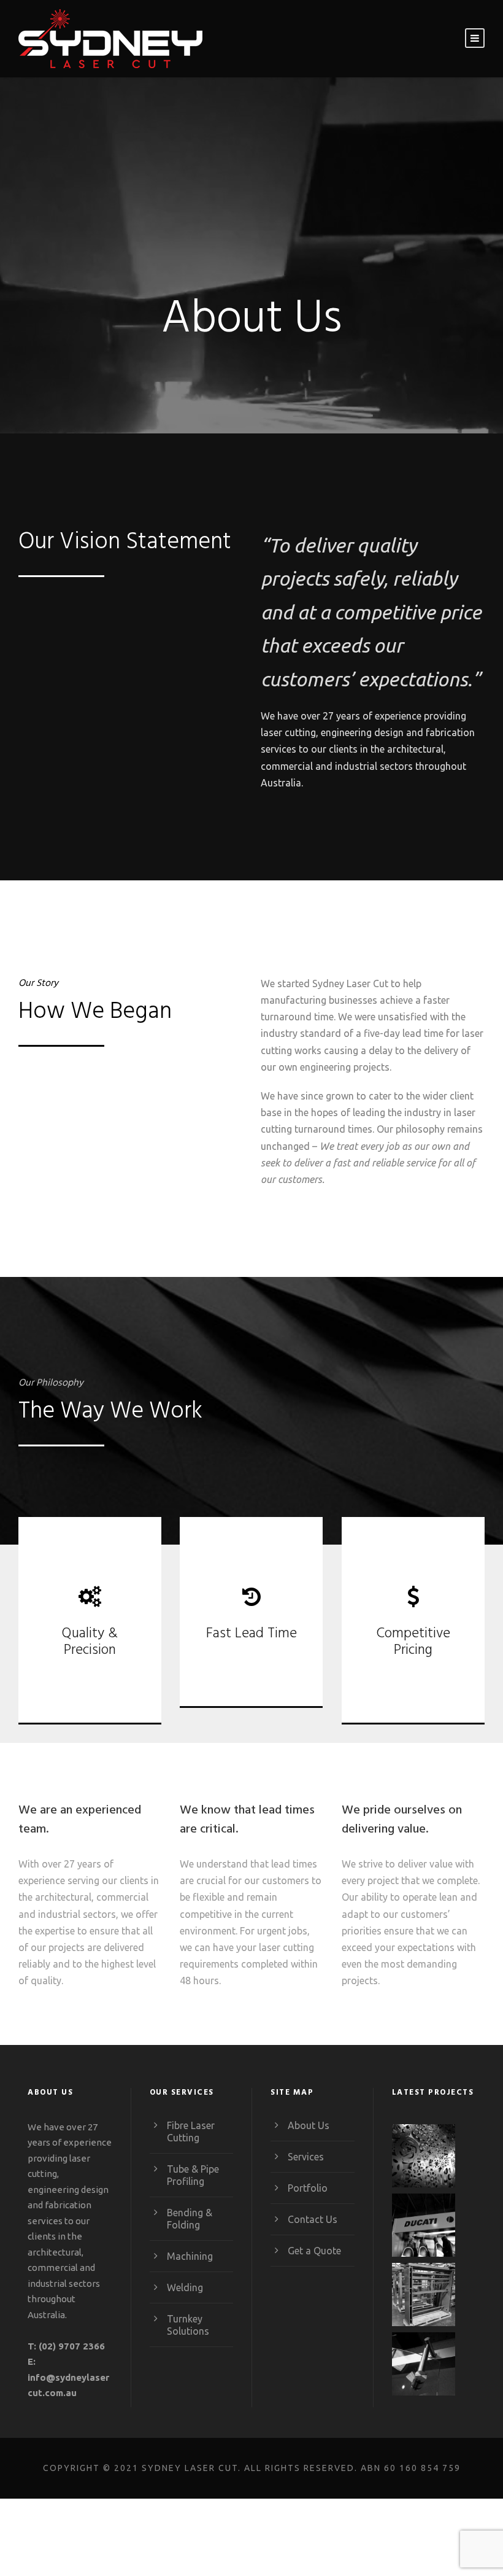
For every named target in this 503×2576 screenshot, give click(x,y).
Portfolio (308, 2187)
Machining (190, 2256)
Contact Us (313, 2219)
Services (306, 2156)
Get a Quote (314, 2250)
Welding (185, 2287)
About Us (309, 2125)
